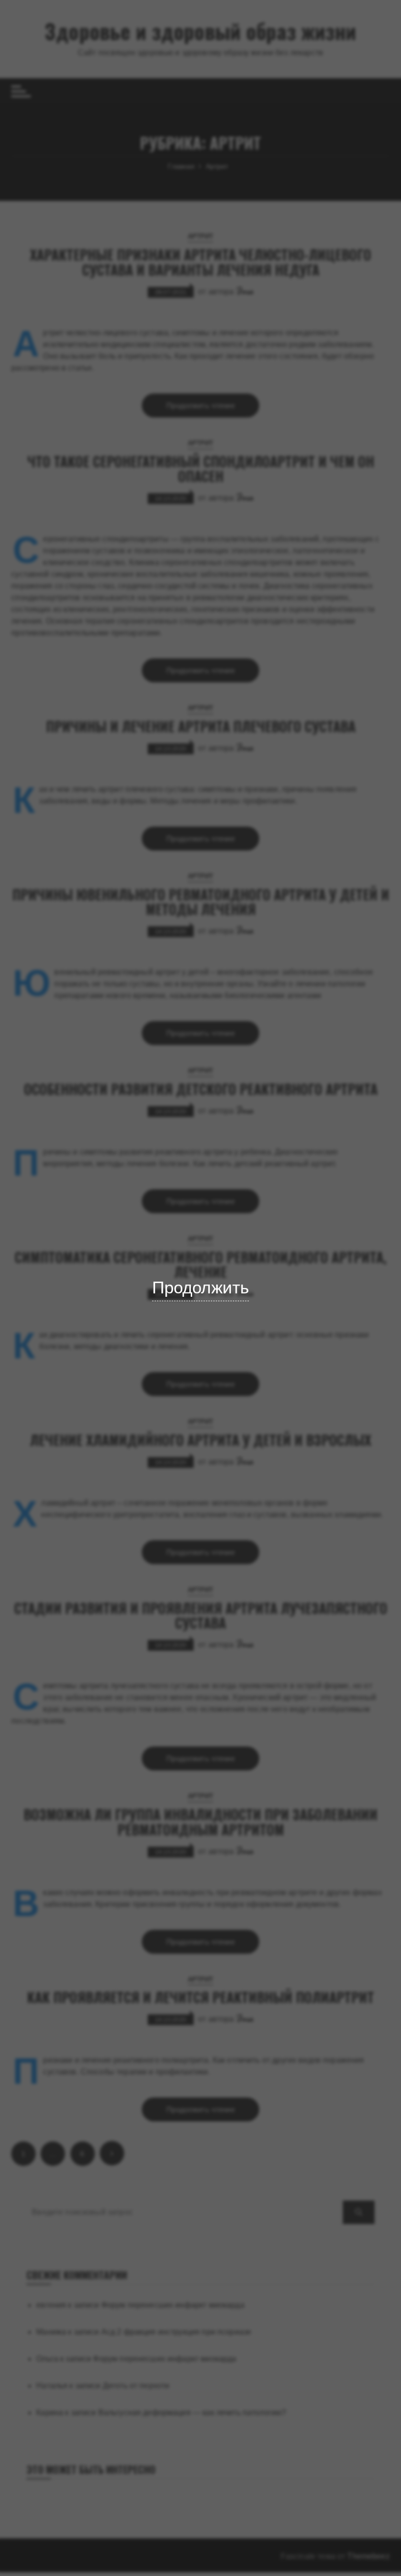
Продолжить (201, 1287)
